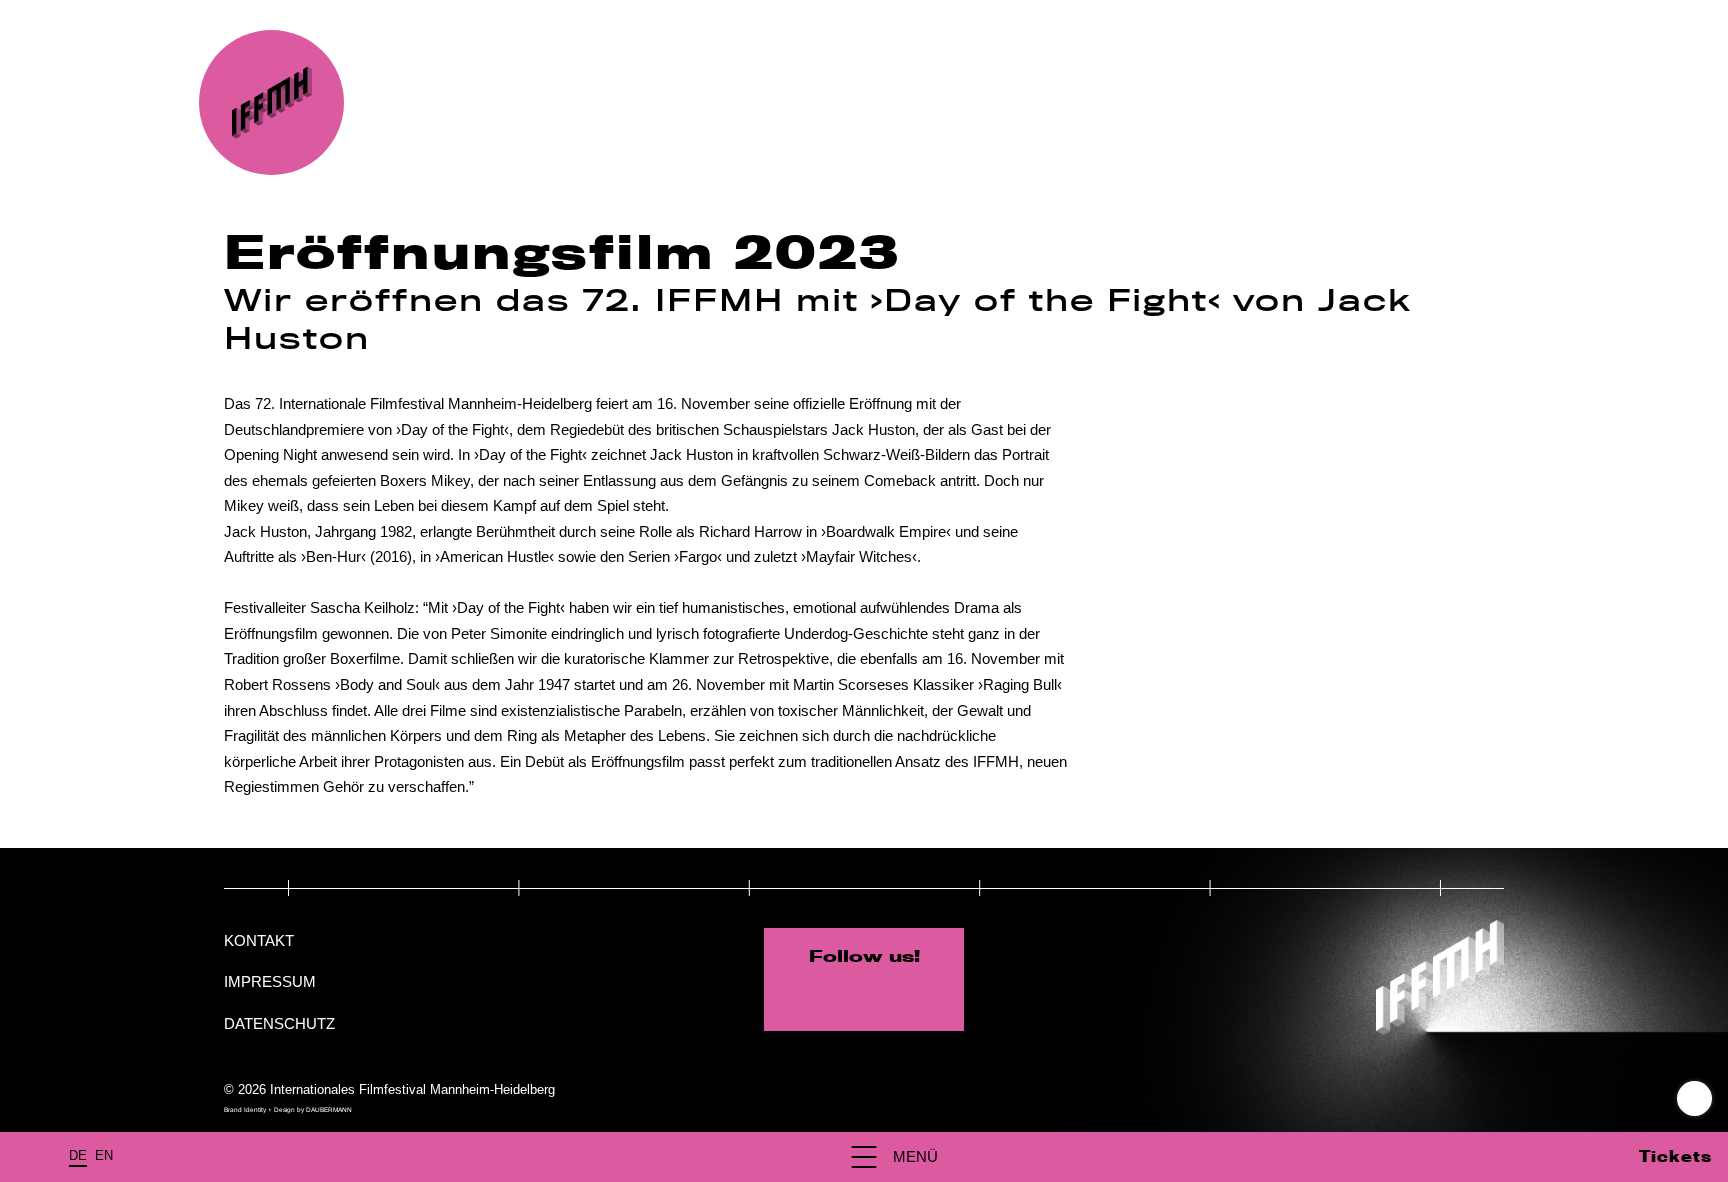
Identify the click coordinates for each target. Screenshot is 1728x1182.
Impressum (270, 981)
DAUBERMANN (329, 1109)
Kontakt (259, 940)
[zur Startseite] (271, 102)
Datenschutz (279, 1023)
